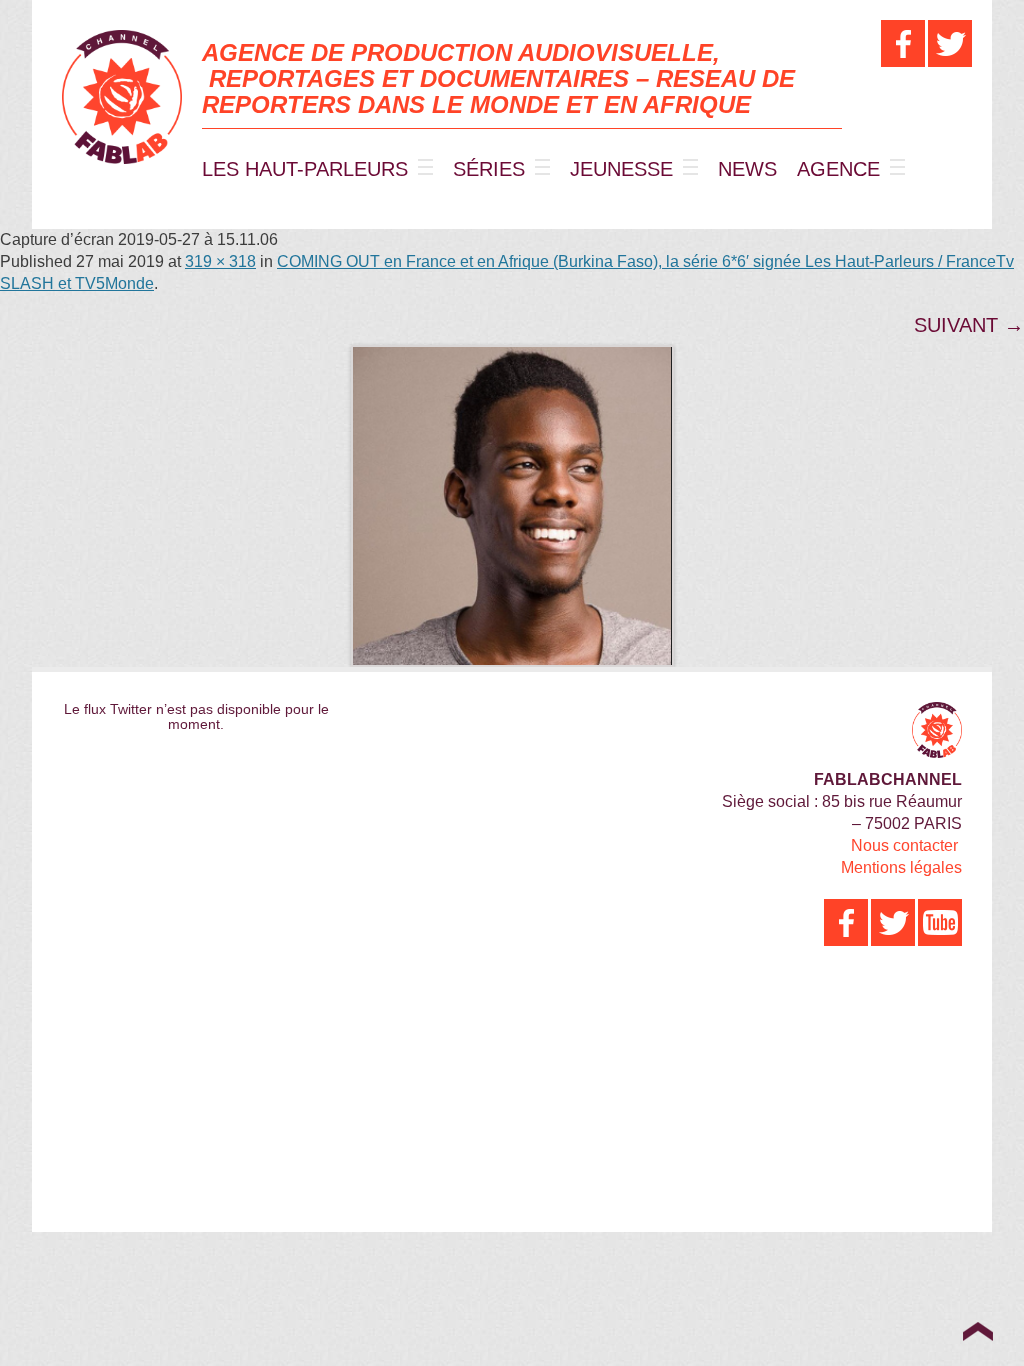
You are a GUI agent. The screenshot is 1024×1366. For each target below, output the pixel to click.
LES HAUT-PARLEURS (305, 169)
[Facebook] (903, 43)
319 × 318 (220, 261)
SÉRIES (489, 169)
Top (977, 1331)
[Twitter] (950, 43)
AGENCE (838, 169)
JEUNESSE (621, 169)
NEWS (747, 169)
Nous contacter (904, 845)
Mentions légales (901, 867)
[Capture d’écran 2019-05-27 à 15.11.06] (512, 506)
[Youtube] (940, 922)
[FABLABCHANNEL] (122, 97)
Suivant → (969, 325)
